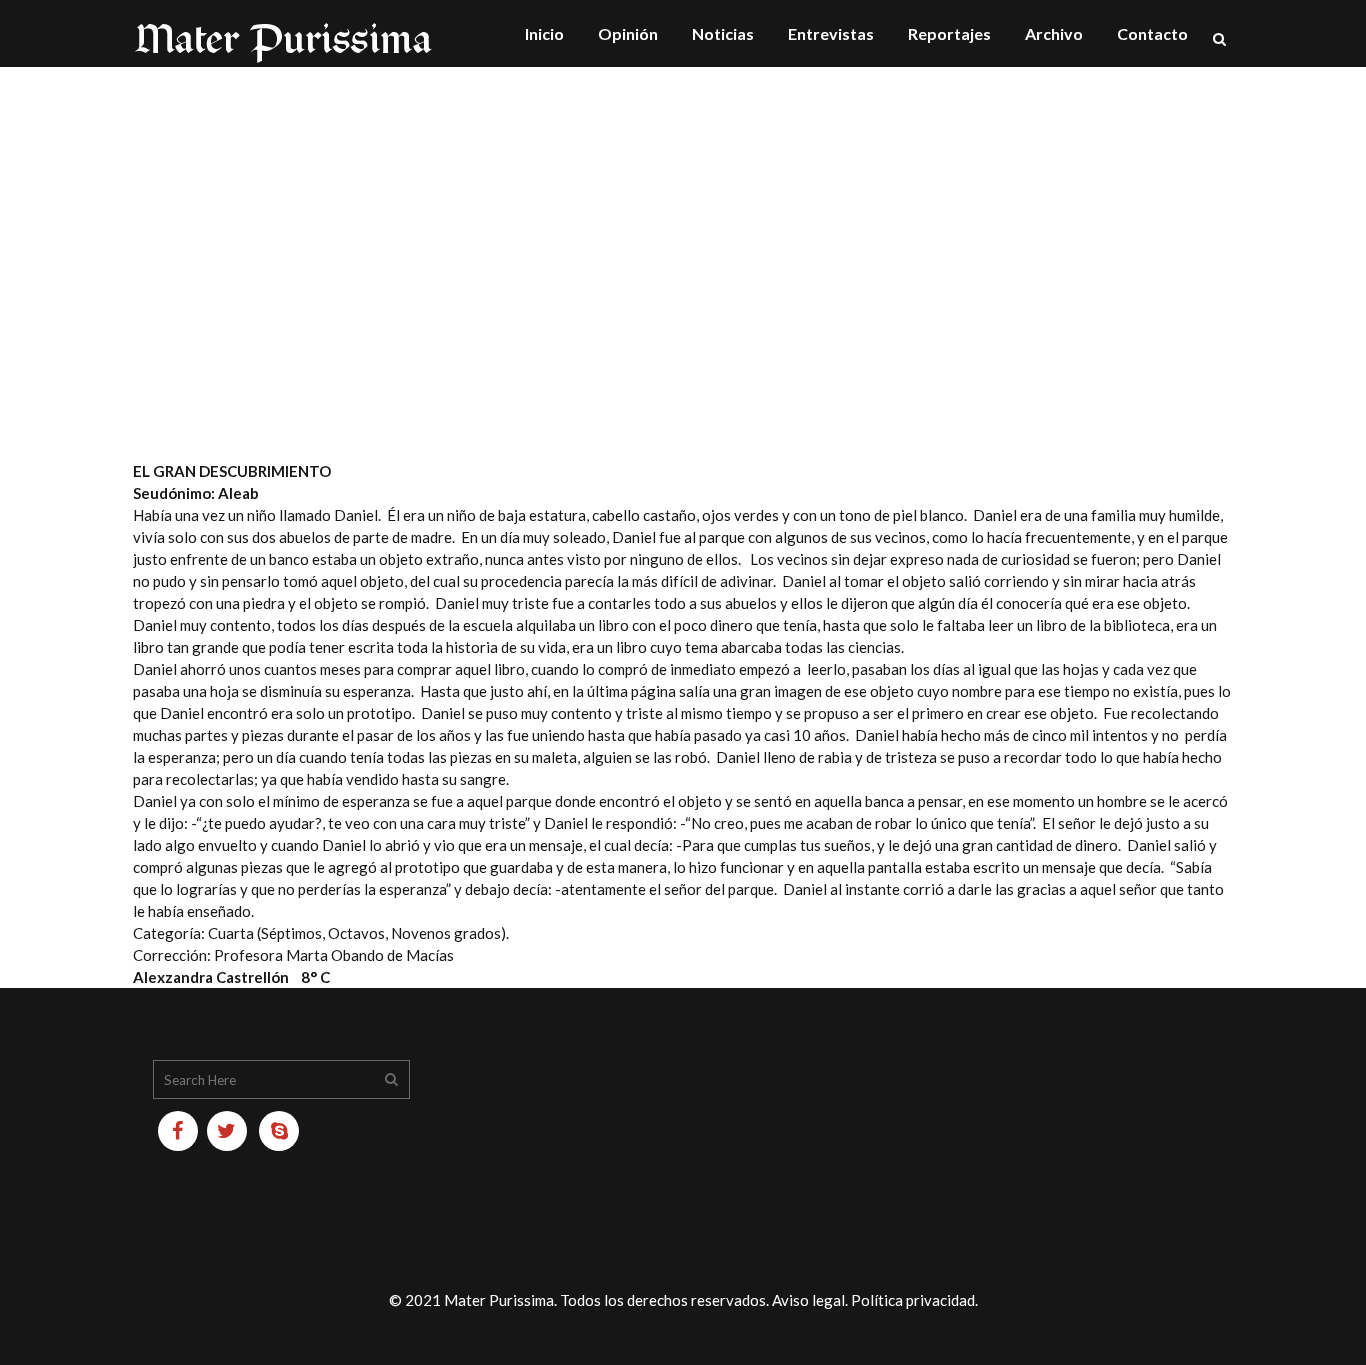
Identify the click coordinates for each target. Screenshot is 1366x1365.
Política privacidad (913, 1300)
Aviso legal (808, 1300)
